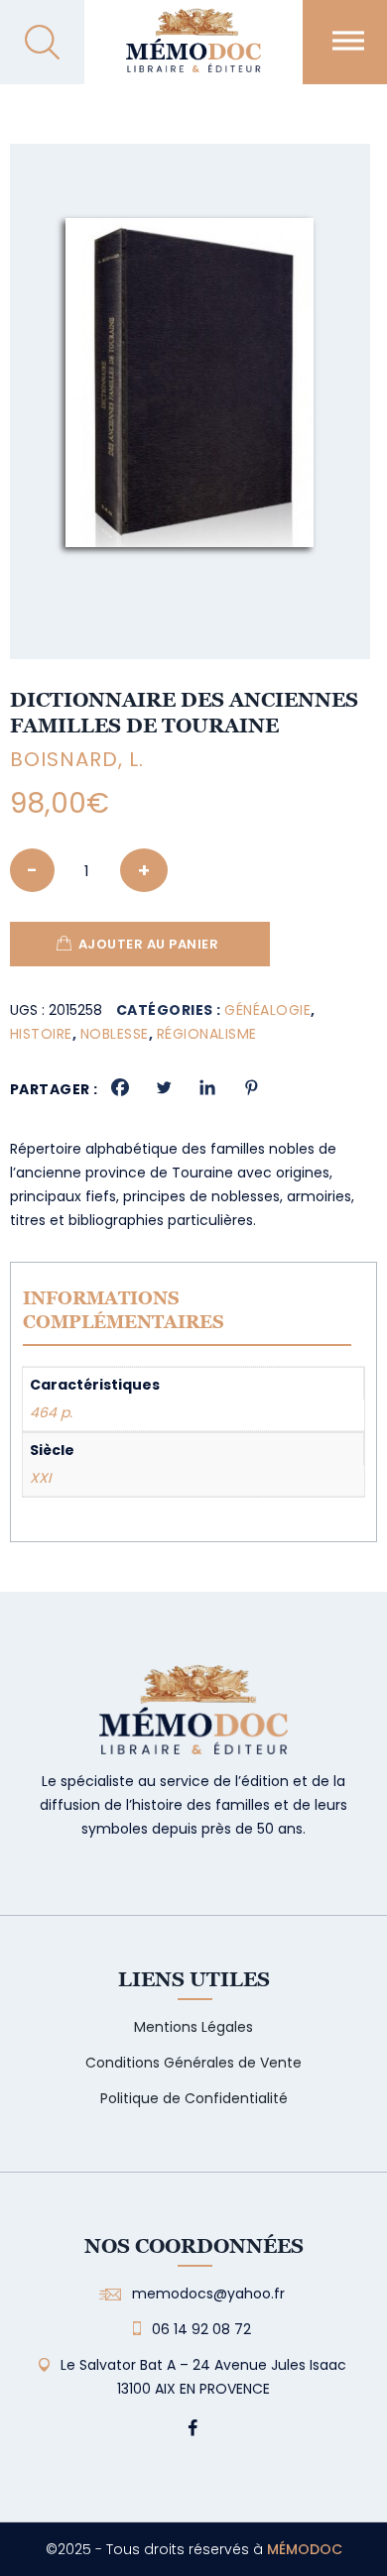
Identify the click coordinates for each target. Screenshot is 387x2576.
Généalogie (267, 1010)
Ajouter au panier (149, 944)
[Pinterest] (251, 1087)
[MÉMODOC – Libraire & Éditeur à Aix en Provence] (193, 52)
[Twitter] (164, 1087)
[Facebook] (120, 1087)
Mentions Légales (193, 2027)
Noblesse (115, 1034)
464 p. (51, 1412)
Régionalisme (207, 1034)
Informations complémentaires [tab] (124, 1310)
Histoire (41, 1034)
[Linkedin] (207, 1087)
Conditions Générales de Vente (193, 2063)
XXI (40, 1478)
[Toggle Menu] (348, 40)
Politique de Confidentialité (194, 2098)
